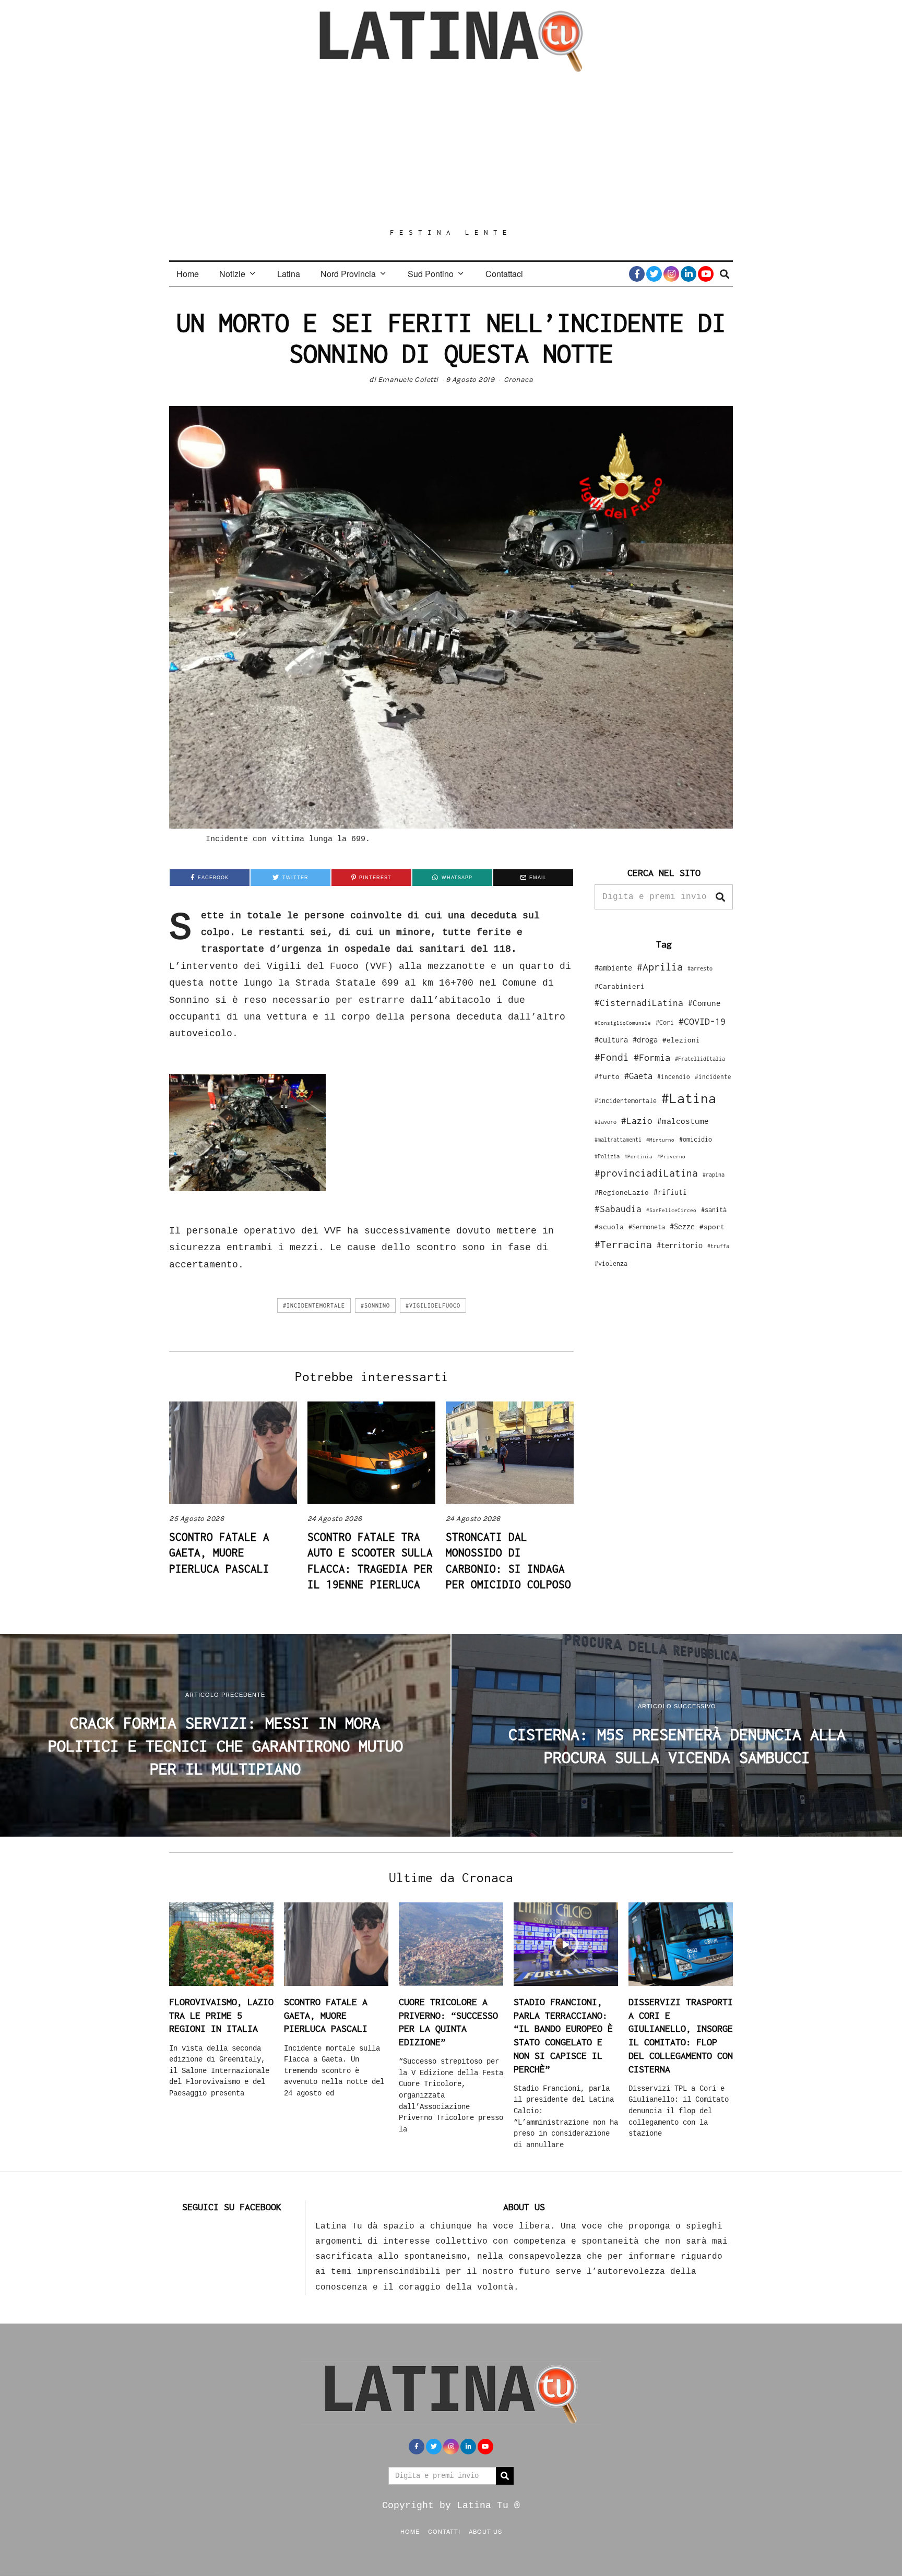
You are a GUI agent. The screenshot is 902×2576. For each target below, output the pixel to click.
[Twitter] (654, 274)
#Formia (652, 1057)
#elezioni (681, 1040)
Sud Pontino (431, 274)
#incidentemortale (314, 1305)
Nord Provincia (348, 274)
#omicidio (696, 1139)
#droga (645, 1040)
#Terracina (623, 1244)
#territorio (680, 1245)
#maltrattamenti (618, 1140)
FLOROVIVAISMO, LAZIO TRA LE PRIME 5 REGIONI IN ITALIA (221, 2015)
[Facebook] (637, 274)
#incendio (674, 1077)
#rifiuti (670, 1192)
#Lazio (637, 1121)
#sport (712, 1227)
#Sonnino (375, 1305)
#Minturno (660, 1140)
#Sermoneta (647, 1227)
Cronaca (519, 380)
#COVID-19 (702, 1021)
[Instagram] (671, 274)
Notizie (232, 274)
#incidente (713, 1077)
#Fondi (612, 1057)
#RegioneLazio (622, 1192)
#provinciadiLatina (646, 1173)
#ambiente (613, 968)
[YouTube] (706, 274)
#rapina (714, 1175)
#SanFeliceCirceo (671, 1210)
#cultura (611, 1040)
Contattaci (504, 274)
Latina (289, 274)
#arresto (700, 968)
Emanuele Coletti (408, 380)
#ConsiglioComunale (623, 1023)
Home (188, 274)
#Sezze (682, 1226)
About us (485, 2531)
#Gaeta (638, 1076)
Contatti (444, 2531)
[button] (720, 897)
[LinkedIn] (689, 274)
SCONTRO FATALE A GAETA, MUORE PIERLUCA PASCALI (219, 1553)
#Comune (704, 1003)
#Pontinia (638, 1156)
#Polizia (607, 1156)
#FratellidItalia (700, 1059)
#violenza (611, 1263)
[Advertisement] (451, 150)
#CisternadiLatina (639, 1003)
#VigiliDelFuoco (433, 1305)
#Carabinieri (620, 986)
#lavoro (606, 1122)
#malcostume (683, 1121)
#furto (607, 1076)
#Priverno (671, 1156)
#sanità (714, 1210)
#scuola (609, 1227)
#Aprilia (660, 967)
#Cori (665, 1022)
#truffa (718, 1246)
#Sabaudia (618, 1209)
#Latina (689, 1098)
